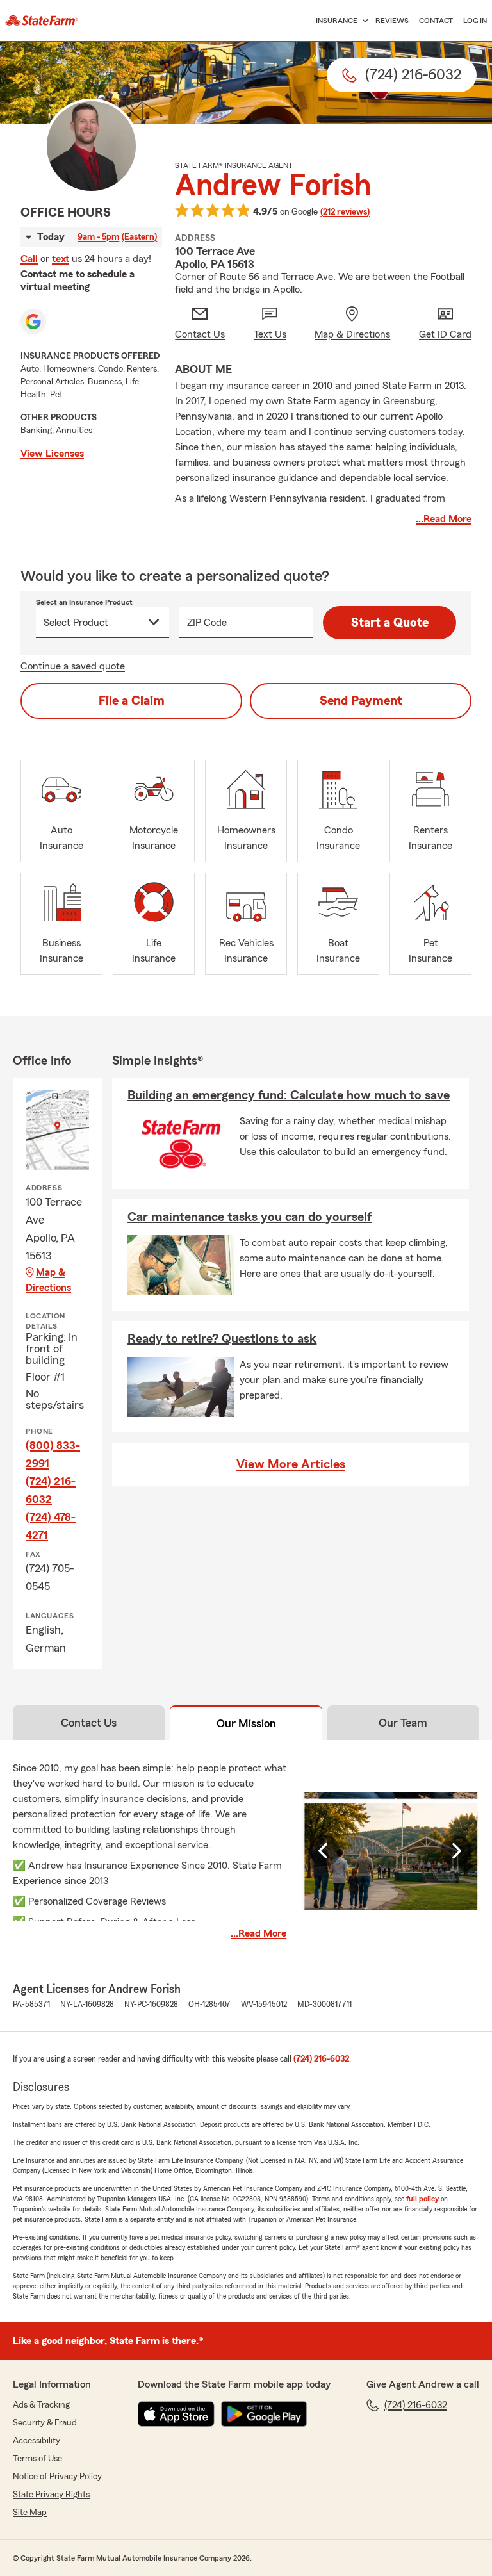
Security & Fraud (45, 2423)
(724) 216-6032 (51, 1490)
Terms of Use (37, 2459)
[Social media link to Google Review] (33, 322)
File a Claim (132, 701)
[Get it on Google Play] (264, 2414)
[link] (42, 21)
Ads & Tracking (41, 2405)
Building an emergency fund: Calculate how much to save (289, 1095)
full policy (422, 2199)
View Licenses (52, 454)
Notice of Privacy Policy (57, 2477)
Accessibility (37, 2441)
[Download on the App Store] (176, 2414)
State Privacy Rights (51, 2495)
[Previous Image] (325, 1851)
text (61, 259)
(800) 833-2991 (53, 1454)
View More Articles (291, 1464)
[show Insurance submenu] (363, 21)
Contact (436, 21)
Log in (475, 21)
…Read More (444, 519)
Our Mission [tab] (246, 1723)
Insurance (337, 21)
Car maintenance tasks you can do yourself (250, 1217)
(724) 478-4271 (51, 1526)
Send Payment (361, 701)
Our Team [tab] (403, 1723)
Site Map (30, 2513)
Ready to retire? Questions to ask (222, 1339)
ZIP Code (207, 623)
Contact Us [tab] (89, 1723)
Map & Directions (48, 1280)
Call (29, 259)
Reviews (392, 21)
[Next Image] (456, 1851)
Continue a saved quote (73, 666)
